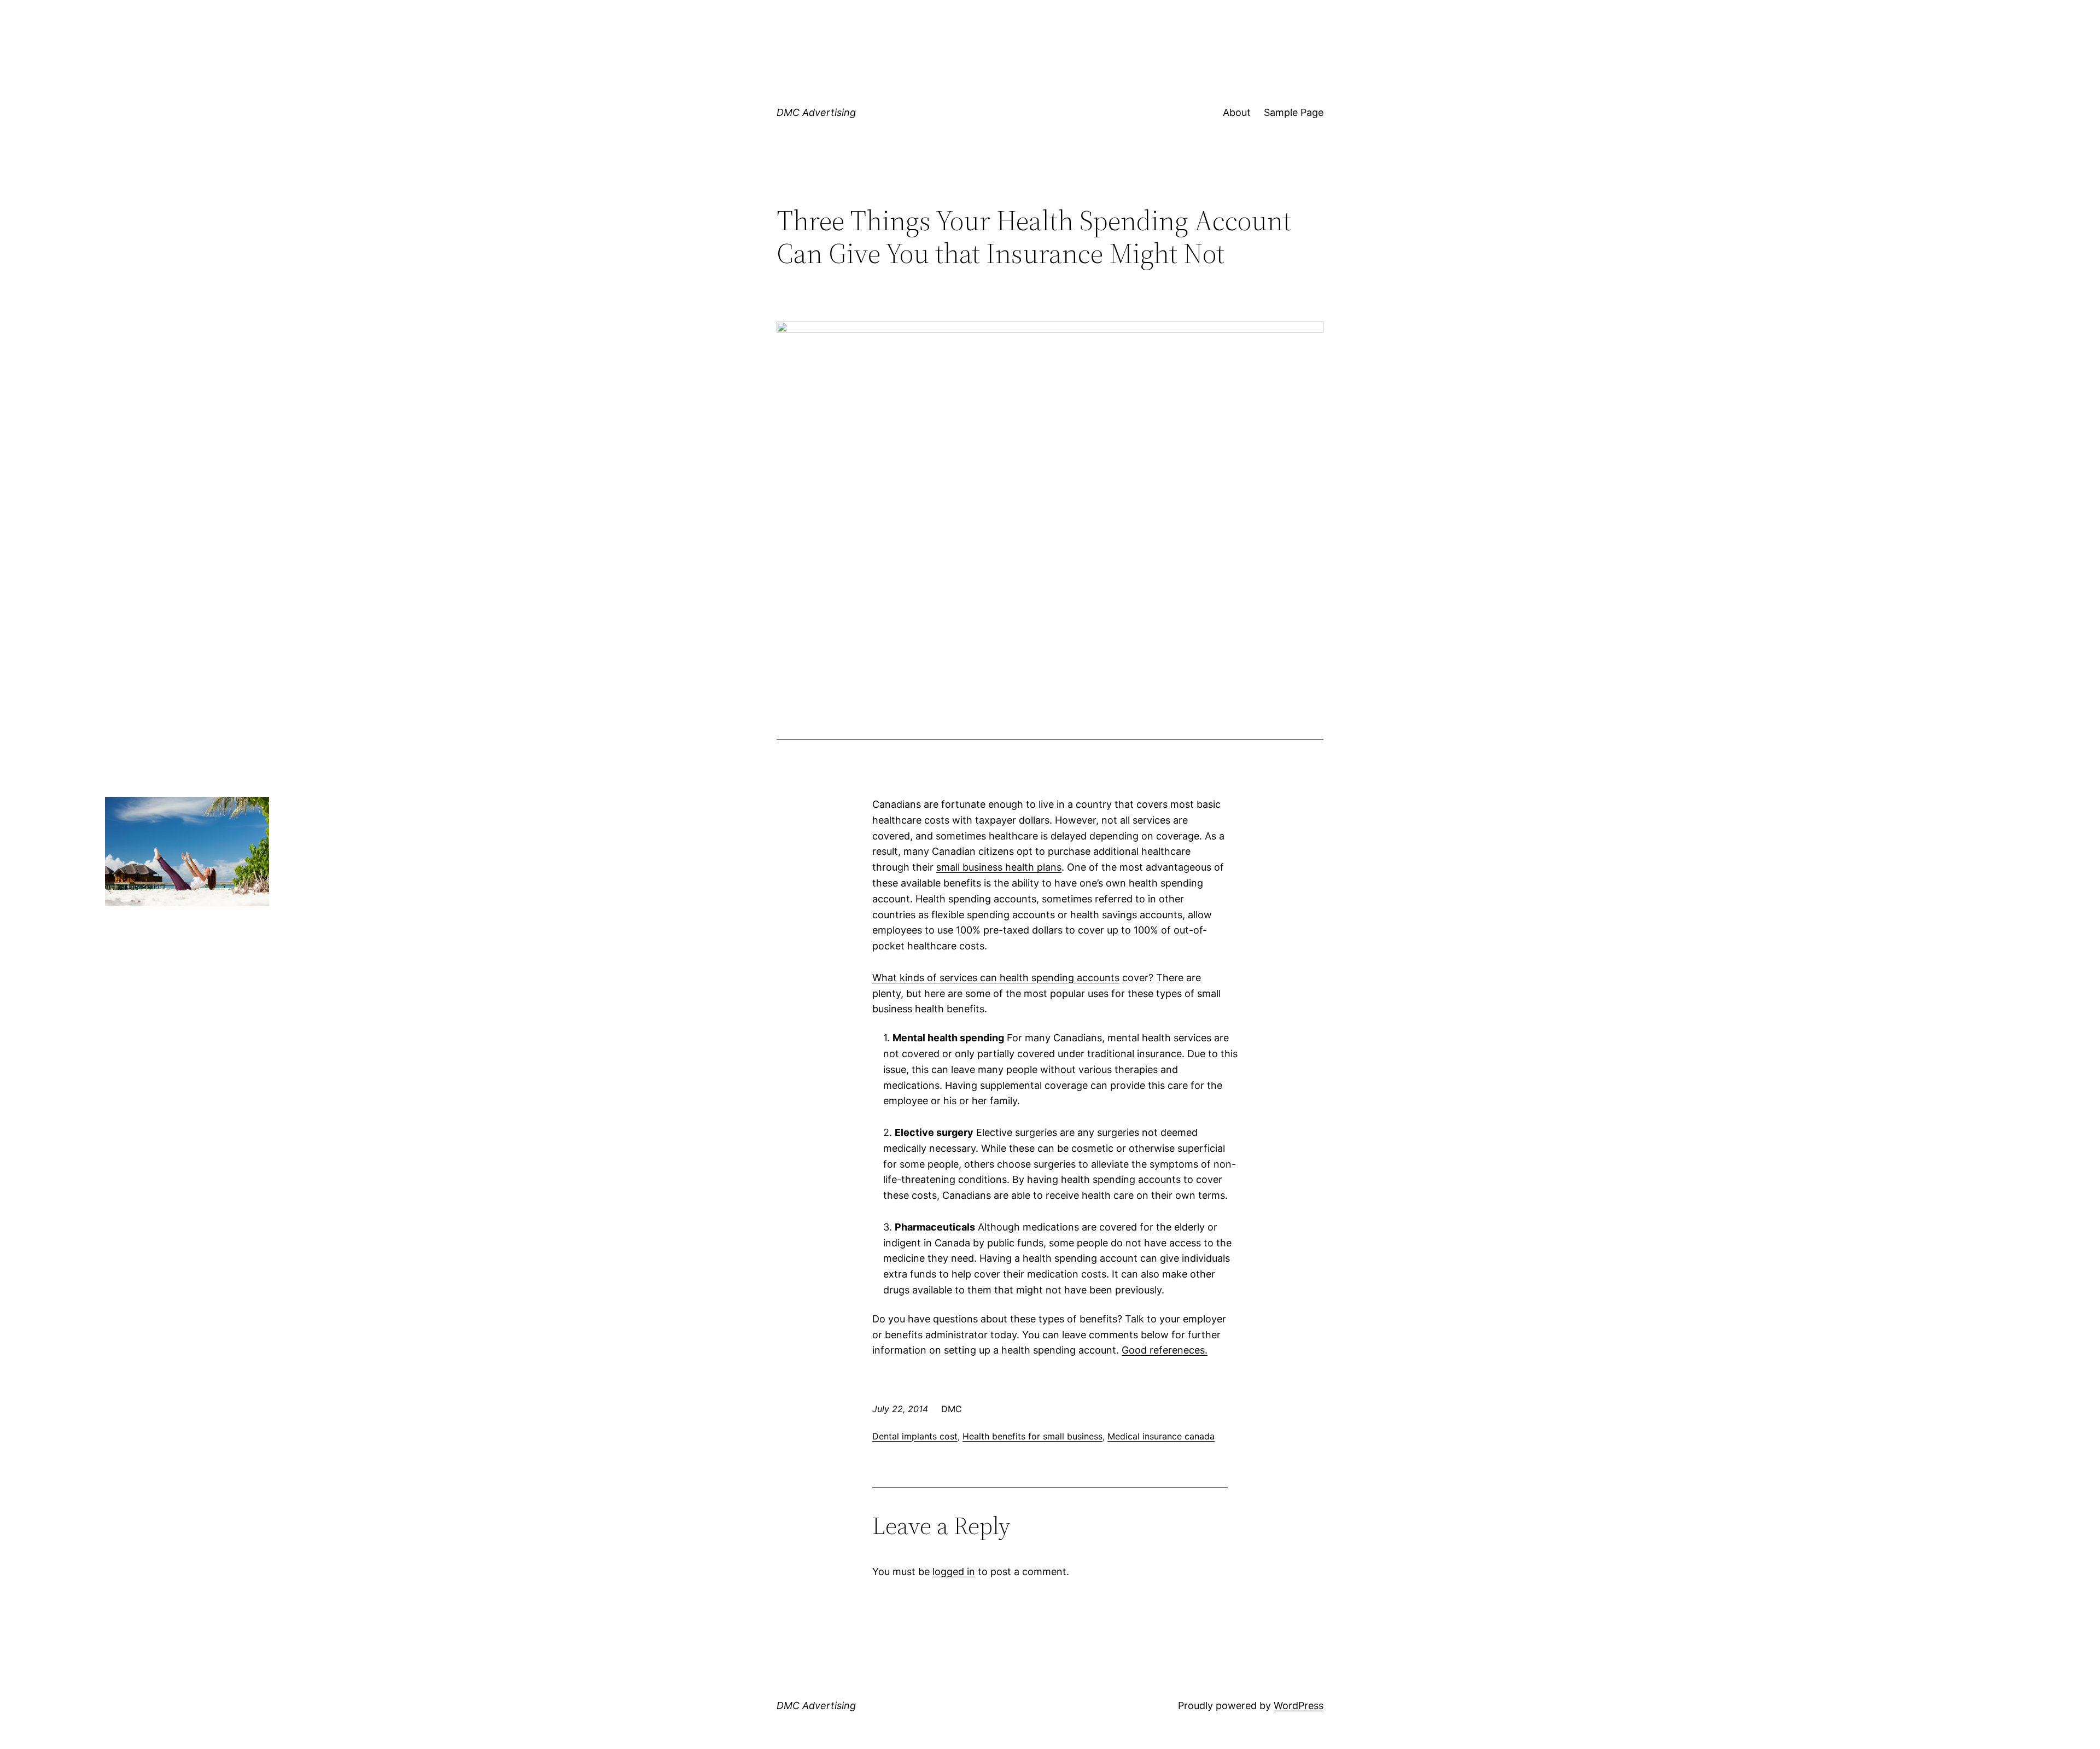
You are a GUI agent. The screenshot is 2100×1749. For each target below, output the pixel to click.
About (1237, 112)
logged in (954, 1572)
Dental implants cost (915, 1436)
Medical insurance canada (1161, 1436)
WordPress (1299, 1706)
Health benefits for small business (1032, 1436)
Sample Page (1294, 112)
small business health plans (999, 867)
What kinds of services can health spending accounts (996, 978)
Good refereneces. (1165, 1350)
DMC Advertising (816, 112)
